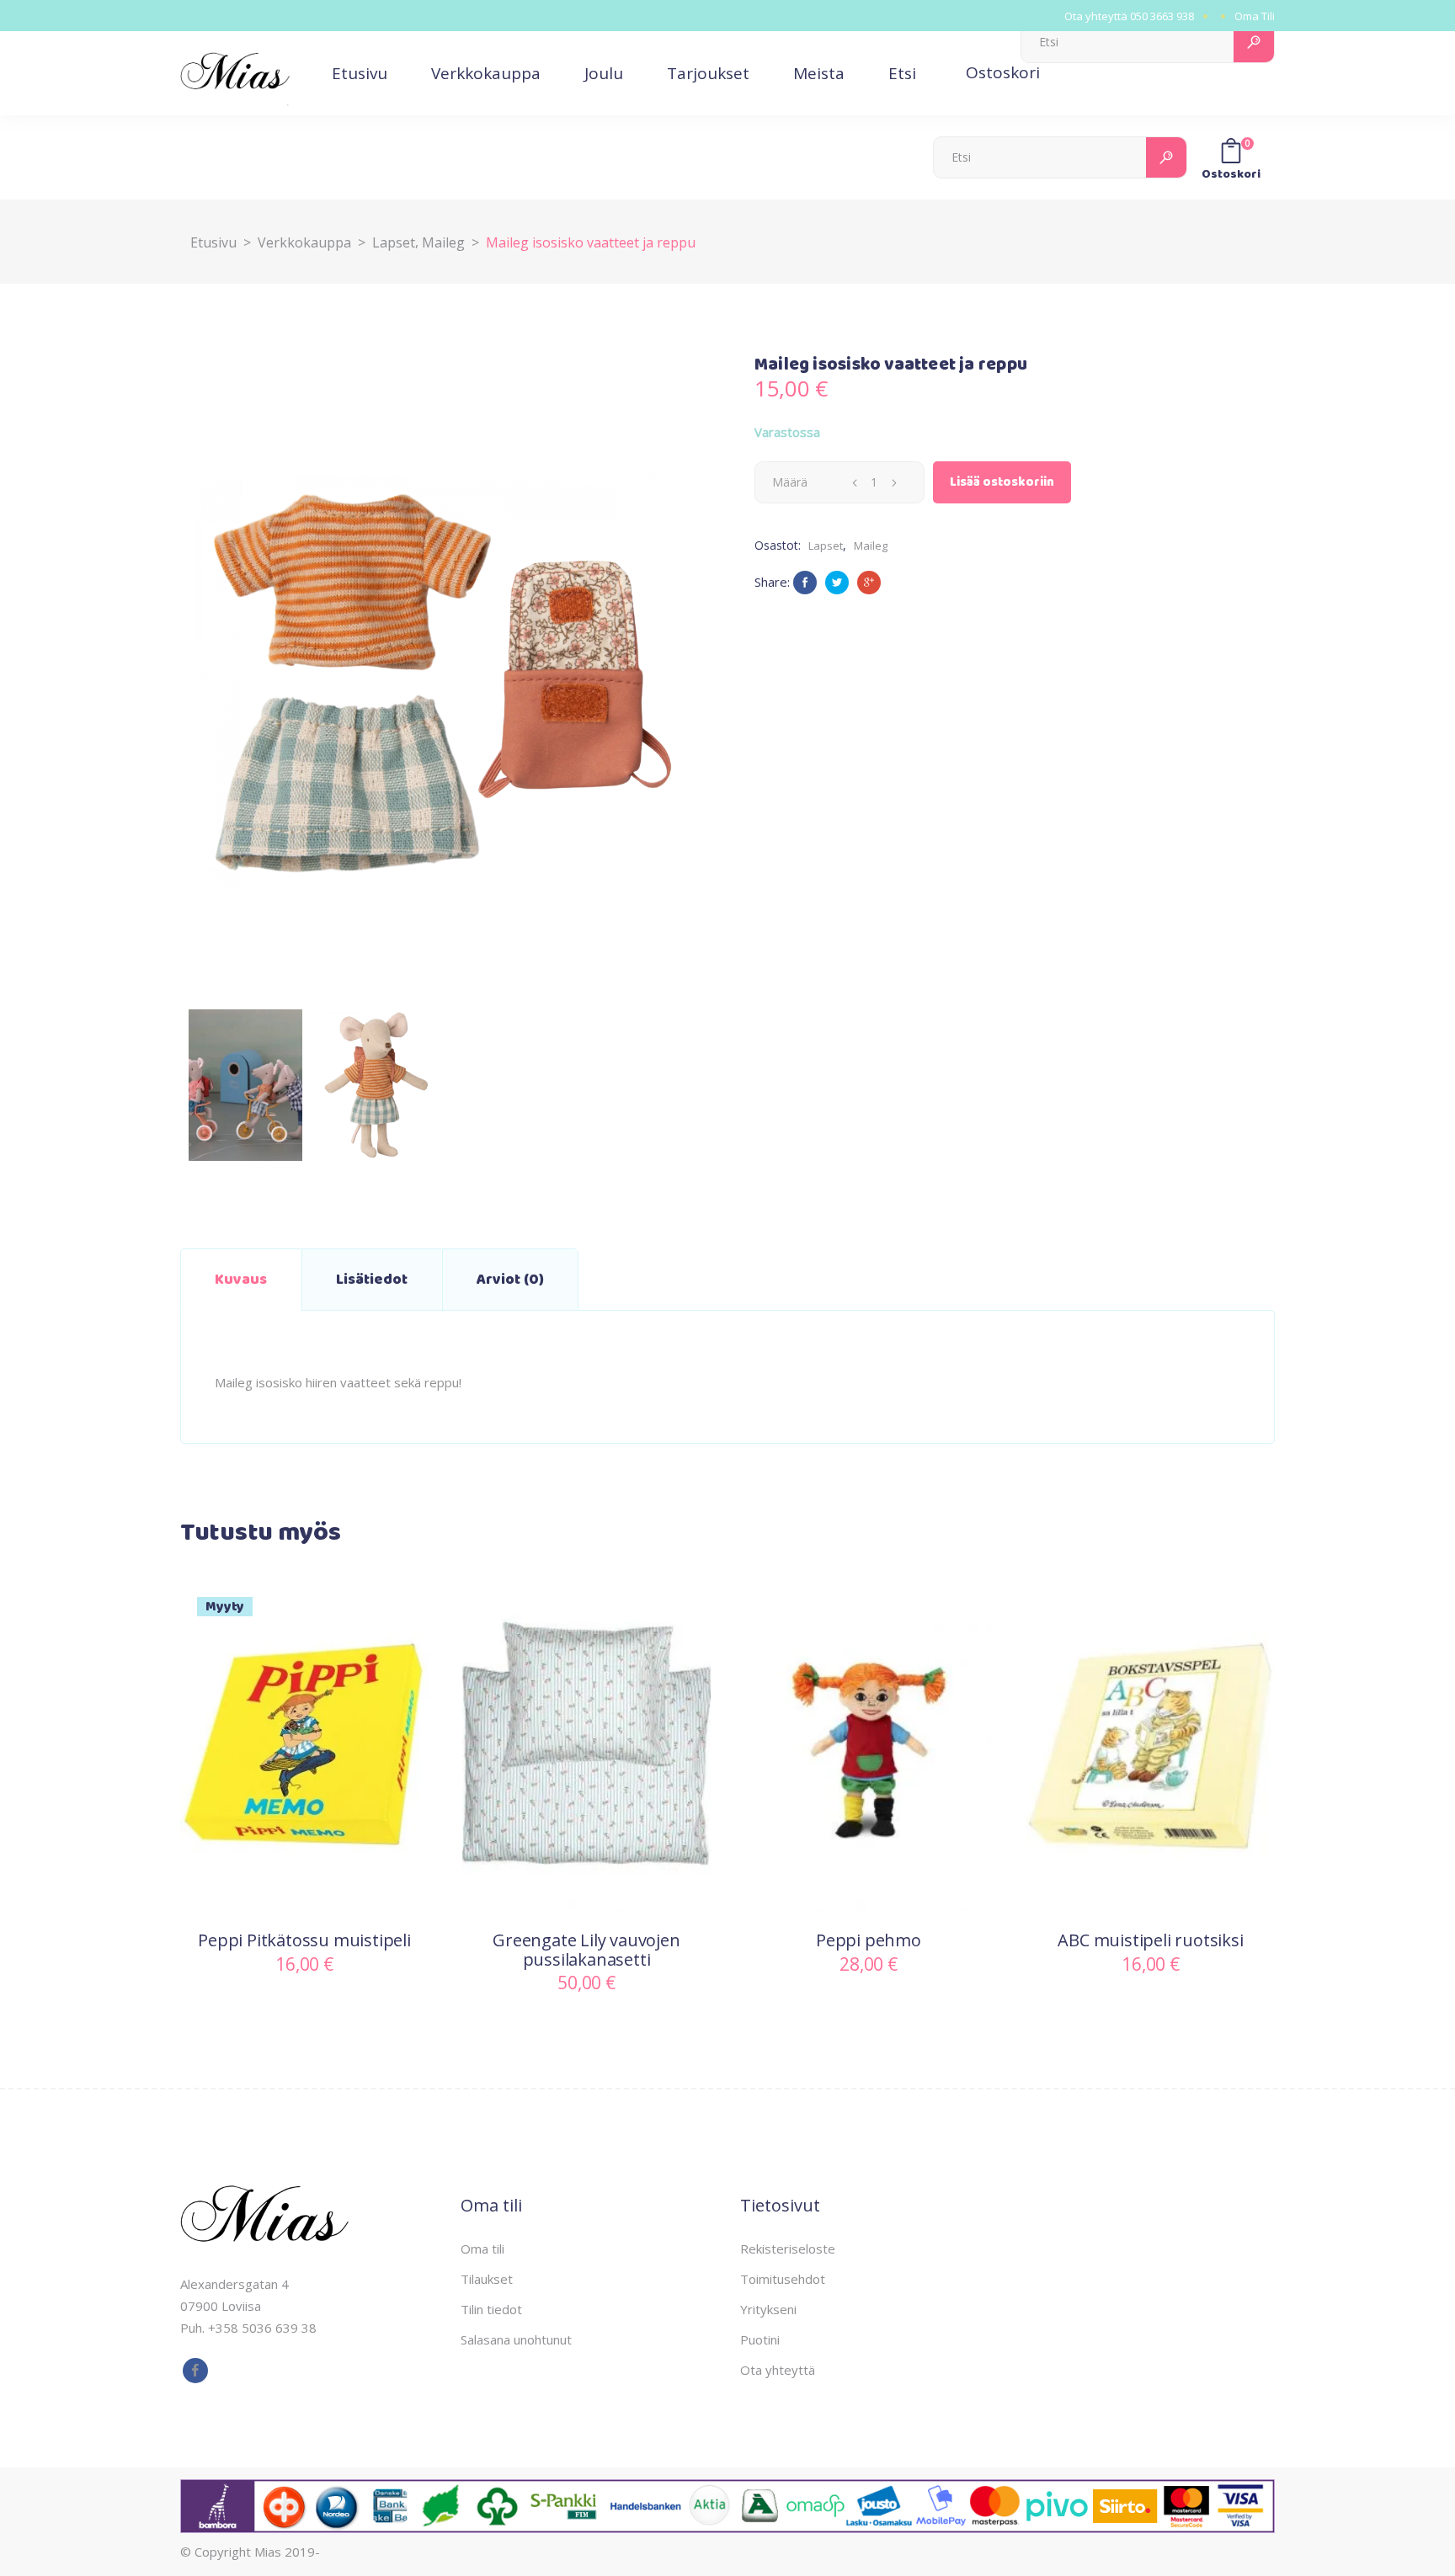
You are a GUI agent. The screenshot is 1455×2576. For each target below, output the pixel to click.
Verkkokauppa (304, 242)
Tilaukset (487, 2279)
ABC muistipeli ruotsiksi (1150, 1940)
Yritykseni (768, 2309)
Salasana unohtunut (516, 2339)
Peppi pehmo (869, 1940)
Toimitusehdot (783, 2279)
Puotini (760, 2339)
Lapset (394, 242)
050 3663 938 (1162, 16)
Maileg (443, 242)
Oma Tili (1255, 16)
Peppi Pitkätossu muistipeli (304, 1940)
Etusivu (213, 242)
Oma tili (482, 2249)
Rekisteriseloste (788, 2249)
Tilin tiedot (491, 2309)
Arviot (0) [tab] (510, 1280)
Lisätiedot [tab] (372, 1280)
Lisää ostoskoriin (1002, 482)
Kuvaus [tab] (241, 1280)
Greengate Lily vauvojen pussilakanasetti (586, 1950)
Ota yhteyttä (778, 2370)
